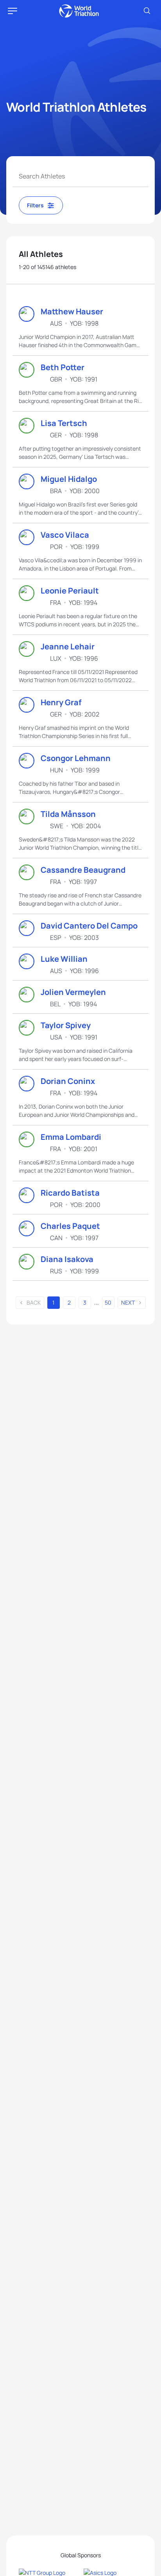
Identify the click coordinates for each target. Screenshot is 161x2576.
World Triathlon (79, 11)
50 (108, 1302)
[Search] (147, 11)
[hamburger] (13, 11)
